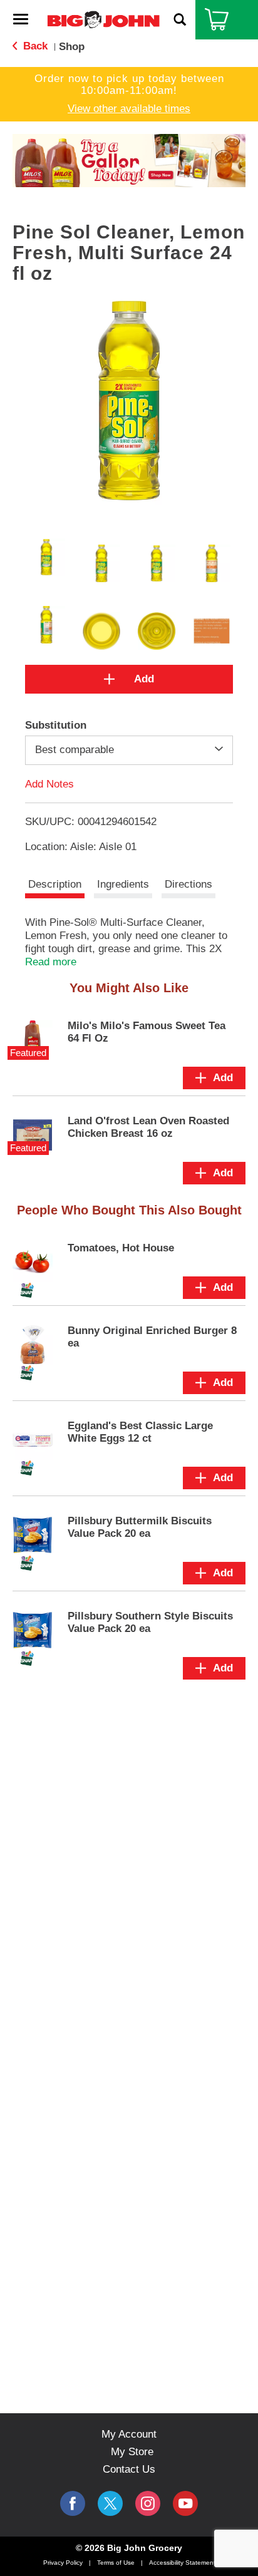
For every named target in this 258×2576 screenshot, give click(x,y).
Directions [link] (188, 884)
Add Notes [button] (49, 783)
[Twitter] (110, 2503)
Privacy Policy (63, 2563)
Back (34, 46)
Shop (72, 47)
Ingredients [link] (123, 884)
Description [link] (55, 884)
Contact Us (129, 2469)
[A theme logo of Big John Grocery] (103, 19)
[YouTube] (148, 2503)
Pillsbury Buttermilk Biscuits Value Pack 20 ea (140, 1527)
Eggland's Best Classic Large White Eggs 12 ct (140, 1432)
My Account (129, 2434)
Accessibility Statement (182, 2563)
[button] (129, 160)
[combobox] (129, 750)
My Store (132, 2452)
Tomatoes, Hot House (121, 1248)
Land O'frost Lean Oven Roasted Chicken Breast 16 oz (148, 1127)
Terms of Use (116, 2563)
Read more (51, 962)
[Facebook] (73, 2503)
